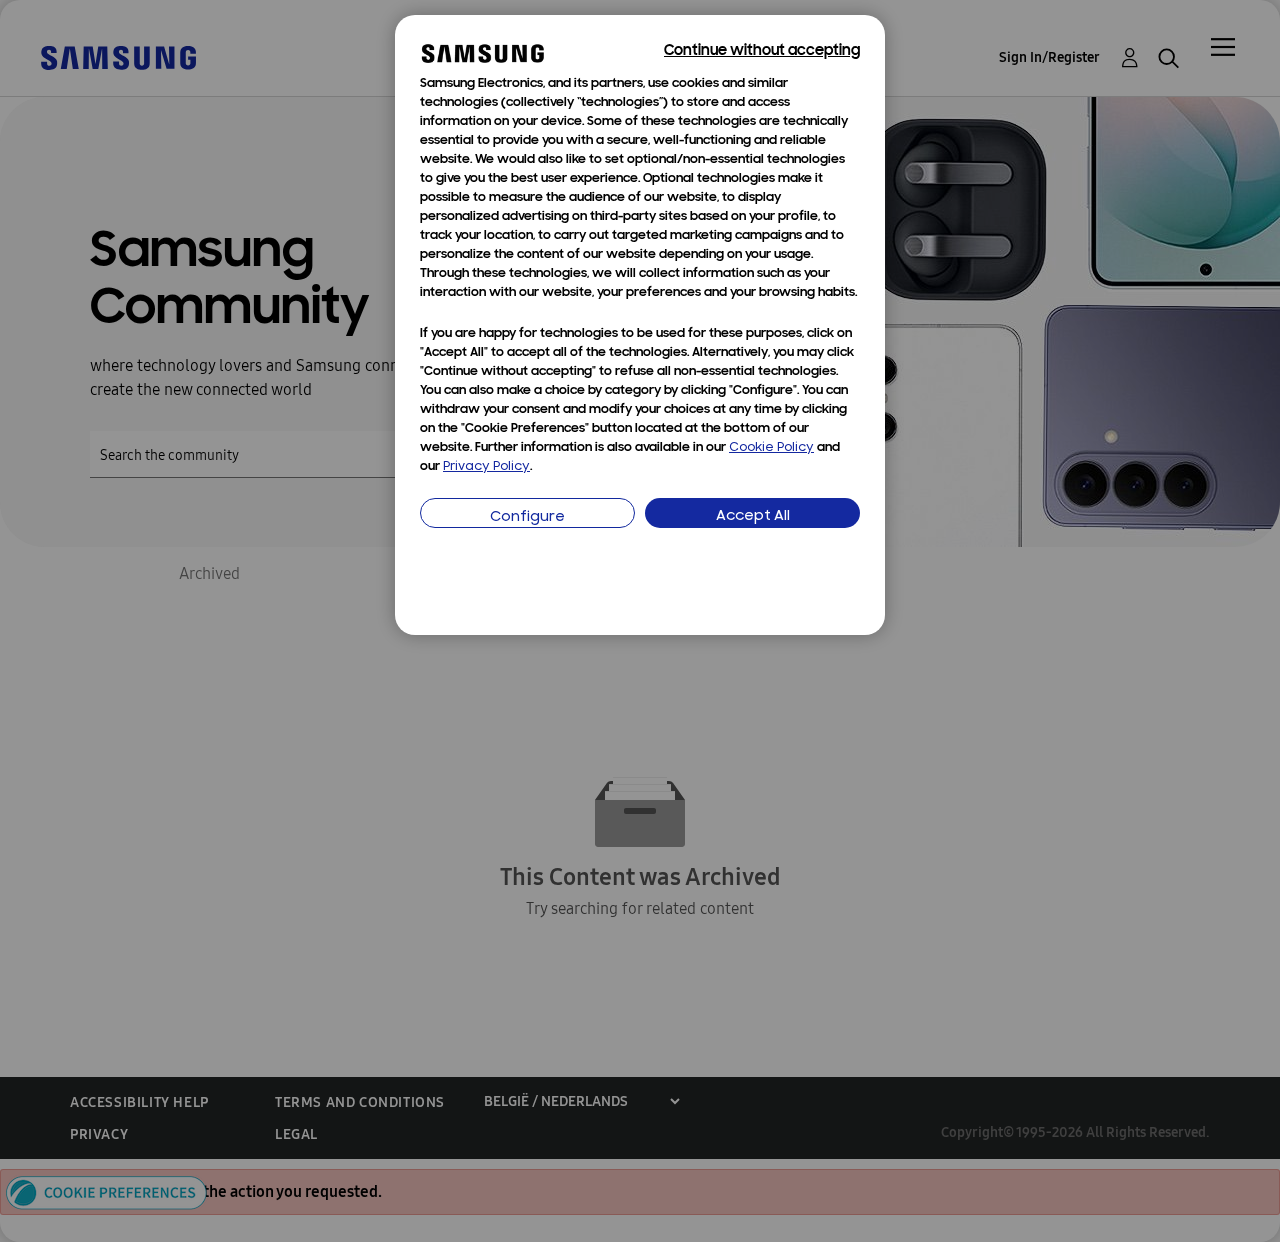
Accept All (753, 516)
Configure (527, 517)
